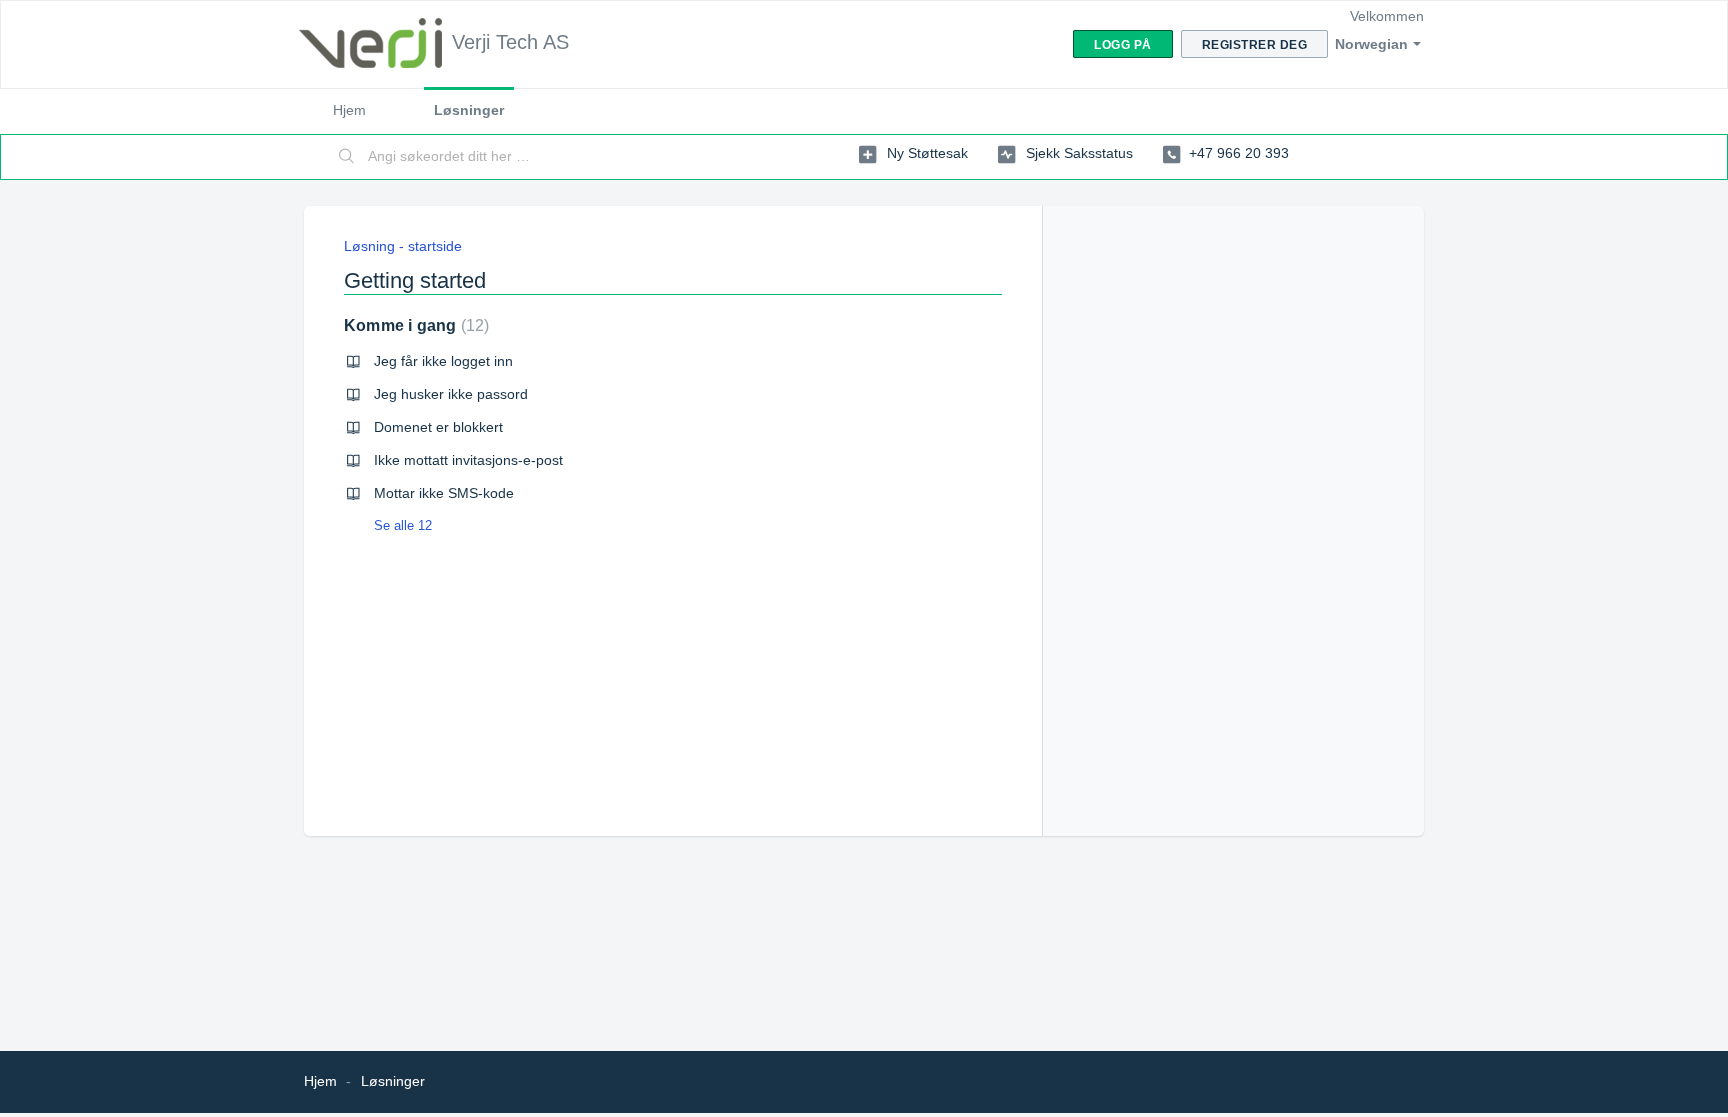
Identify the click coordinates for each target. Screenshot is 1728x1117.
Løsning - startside (403, 246)
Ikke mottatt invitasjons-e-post (468, 460)
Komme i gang (414, 325)
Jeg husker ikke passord (451, 394)
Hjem (349, 110)
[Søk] (347, 157)
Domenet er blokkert (438, 427)
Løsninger (469, 110)
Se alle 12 (403, 525)
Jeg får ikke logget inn (443, 361)
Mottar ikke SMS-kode (444, 493)
